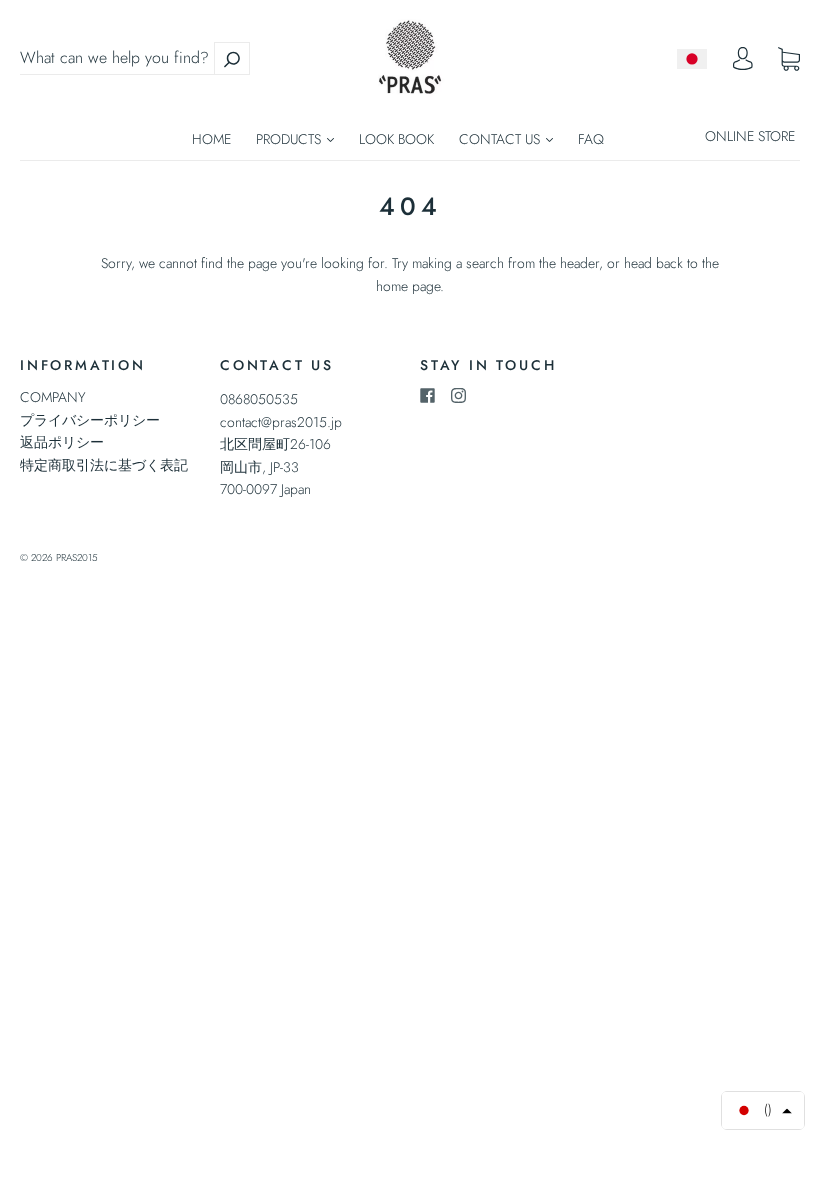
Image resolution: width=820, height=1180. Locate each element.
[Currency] (692, 59)
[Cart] (789, 59)
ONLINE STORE (750, 136)
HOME (211, 139)
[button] (763, 1110)
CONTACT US (501, 139)
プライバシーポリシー (90, 420)
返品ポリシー (62, 442)
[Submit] (232, 58)
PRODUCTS (290, 139)
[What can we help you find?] (135, 58)
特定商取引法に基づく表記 (104, 465)
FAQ (591, 139)
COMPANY (53, 397)
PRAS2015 (77, 557)
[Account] (743, 64)
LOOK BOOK (396, 139)
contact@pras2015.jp (281, 422)
